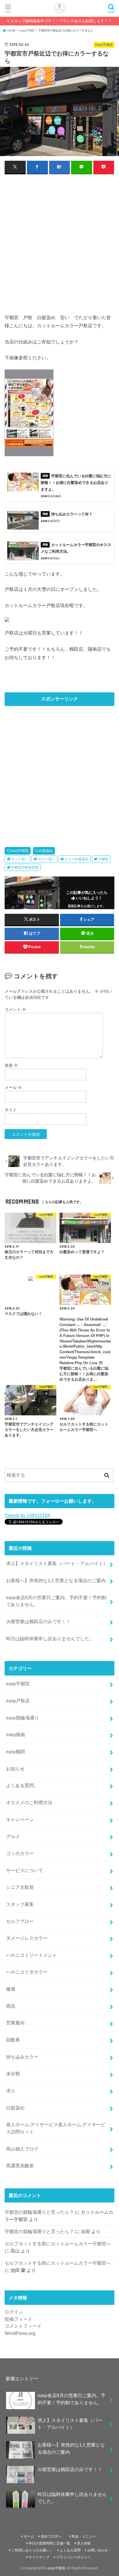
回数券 (13, 2040)
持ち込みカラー (22, 2057)
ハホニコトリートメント (31, 1955)
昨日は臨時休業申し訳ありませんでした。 (50, 1639)
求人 (11, 2091)
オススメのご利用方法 (29, 1802)
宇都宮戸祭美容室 (25, 868)
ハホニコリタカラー (27, 1972)
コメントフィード (23, 2326)
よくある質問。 (22, 1785)
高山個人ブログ (22, 2149)
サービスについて (25, 1870)
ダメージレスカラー (27, 1938)
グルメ (13, 1836)
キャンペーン (20, 1819)
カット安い (20, 859)
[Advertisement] (59, 240)
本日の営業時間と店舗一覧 (49, 2543)
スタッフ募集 (20, 1904)
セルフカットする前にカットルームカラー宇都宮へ (58, 2244)
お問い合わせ (98, 2550)
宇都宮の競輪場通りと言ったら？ (39, 2212)
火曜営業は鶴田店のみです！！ (38, 1621)
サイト (11, 1110)
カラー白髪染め (77, 859)
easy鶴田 (16, 1752)
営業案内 (15, 2023)
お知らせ (15, 1769)
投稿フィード (18, 2319)
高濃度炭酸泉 (20, 2166)
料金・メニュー (84, 2536)
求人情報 (84, 2543)
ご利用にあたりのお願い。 (32, 2550)
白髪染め (46, 851)
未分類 (13, 2074)
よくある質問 (70, 2550)
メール (13, 1088)
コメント (15, 1009)
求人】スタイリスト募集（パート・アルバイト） (57, 1563)
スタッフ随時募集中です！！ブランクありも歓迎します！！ (61, 21)
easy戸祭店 (18, 1701)
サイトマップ (39, 2557)
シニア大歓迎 (20, 1887)
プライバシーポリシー (73, 2557)
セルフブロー (20, 1921)
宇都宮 (103, 859)
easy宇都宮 (20, 851)
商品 (11, 2006)
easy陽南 (16, 1734)
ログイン (14, 2312)
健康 (11, 1989)
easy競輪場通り (23, 1718)
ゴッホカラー (20, 1853)
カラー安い (47, 859)
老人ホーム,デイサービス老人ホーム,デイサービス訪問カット (56, 2128)
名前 (11, 1065)
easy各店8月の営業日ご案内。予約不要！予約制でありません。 (56, 1601)
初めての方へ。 (53, 2536)
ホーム (29, 2536)
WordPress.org (20, 2333)
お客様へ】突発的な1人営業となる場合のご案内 (56, 1580)
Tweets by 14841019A (27, 1515)
